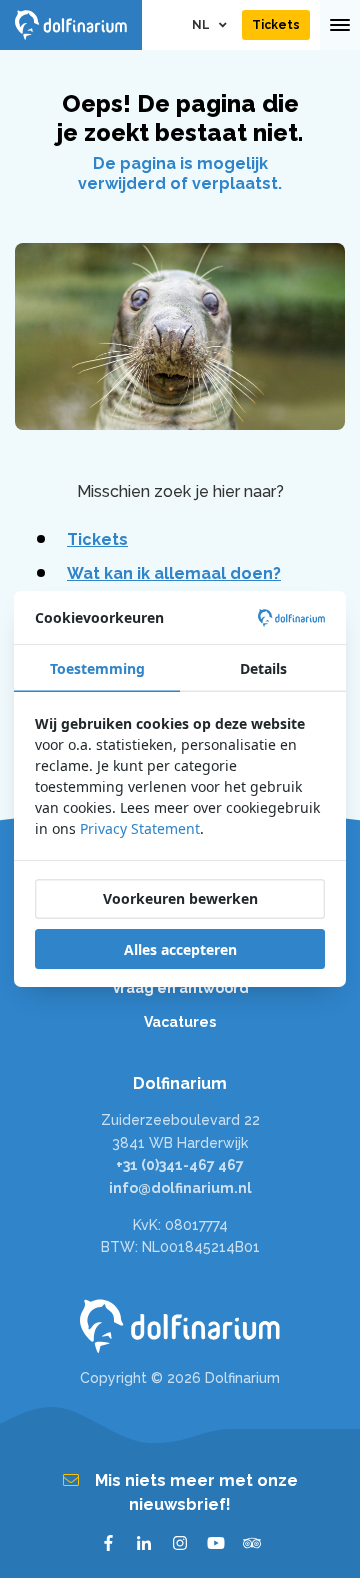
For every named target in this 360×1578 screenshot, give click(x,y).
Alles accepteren (180, 949)
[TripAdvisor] (252, 1543)
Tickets (97, 539)
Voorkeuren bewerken (180, 898)
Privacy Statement (140, 828)
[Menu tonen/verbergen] (340, 25)
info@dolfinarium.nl (180, 1188)
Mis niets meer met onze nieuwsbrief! (196, 1492)
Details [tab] (263, 668)
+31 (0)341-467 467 (180, 1165)
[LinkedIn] (144, 1543)
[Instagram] (180, 1543)
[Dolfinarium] (71, 25)
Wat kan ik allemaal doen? (174, 573)
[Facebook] (108, 1543)
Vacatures (180, 1022)
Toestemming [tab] (97, 668)
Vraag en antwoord (180, 988)
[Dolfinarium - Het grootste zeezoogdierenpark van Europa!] (180, 1326)
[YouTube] (216, 1543)
